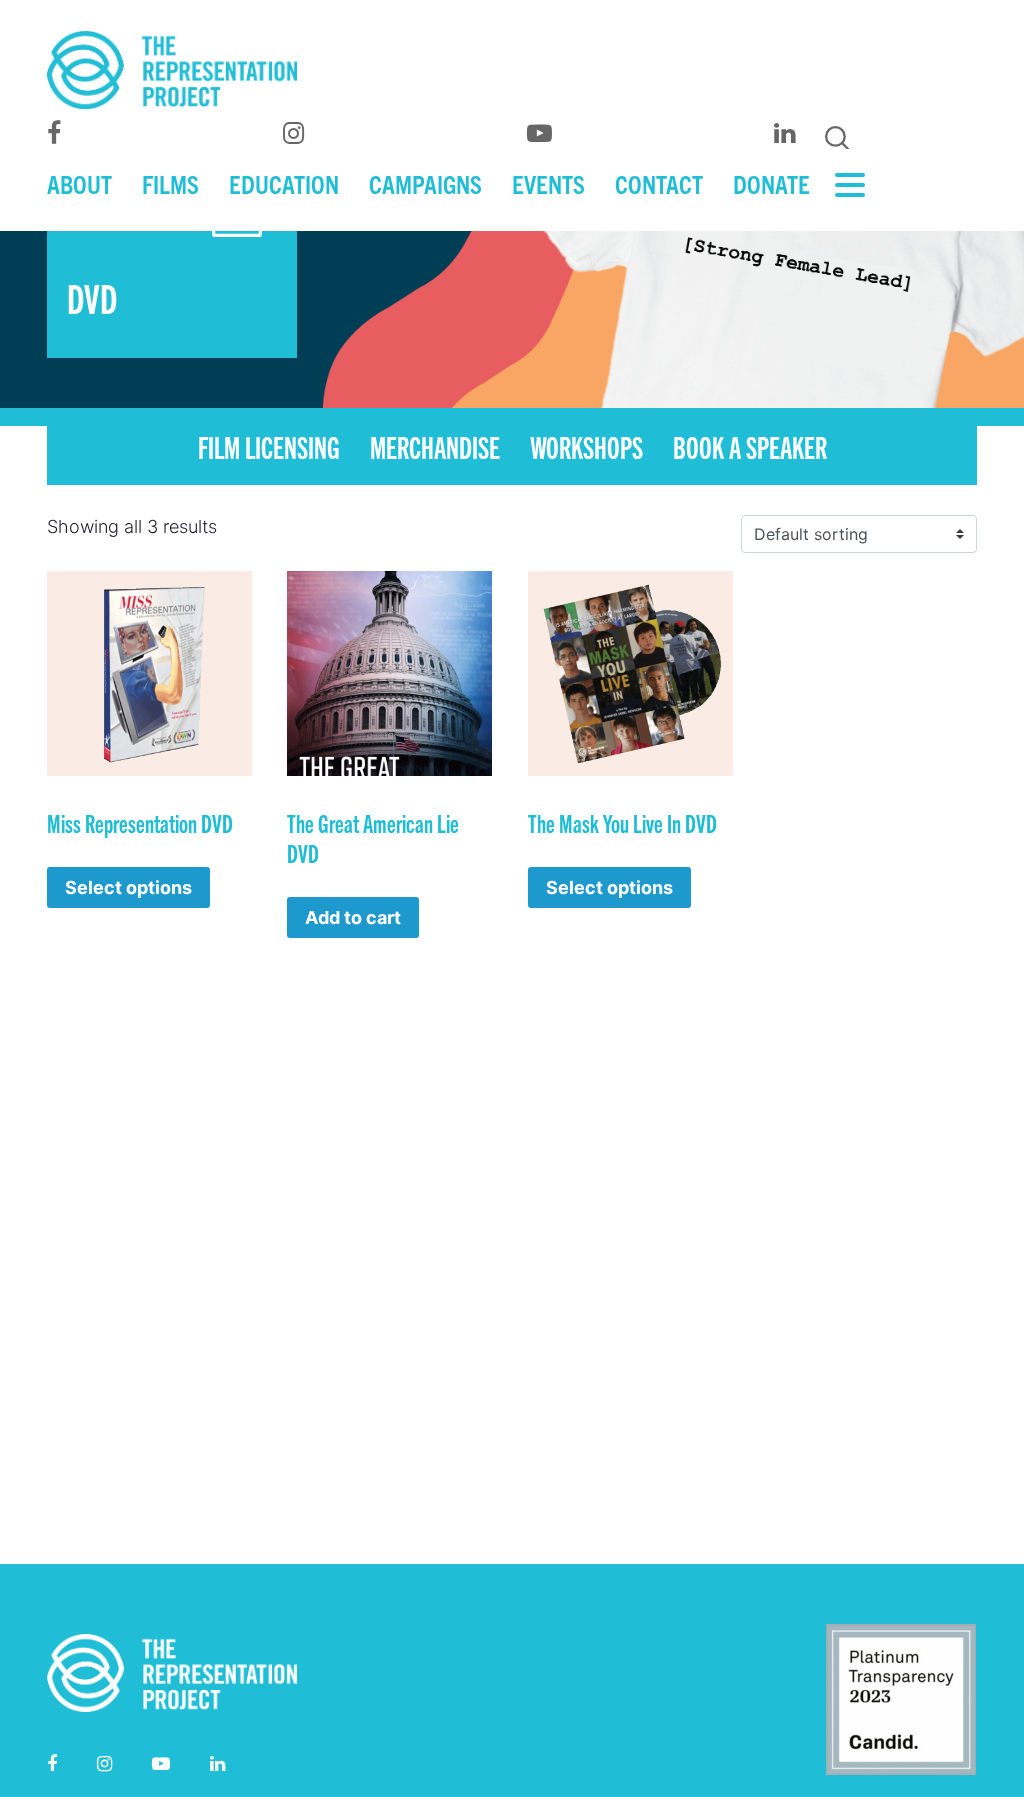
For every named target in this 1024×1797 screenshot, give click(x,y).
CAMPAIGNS (425, 183)
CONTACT (659, 183)
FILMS (170, 183)
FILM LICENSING (269, 446)
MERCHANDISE (435, 446)
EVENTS (548, 183)
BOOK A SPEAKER (750, 446)
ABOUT (79, 183)
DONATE (771, 183)
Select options (128, 887)
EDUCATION (284, 183)
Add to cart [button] (353, 917)
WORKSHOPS (586, 446)
